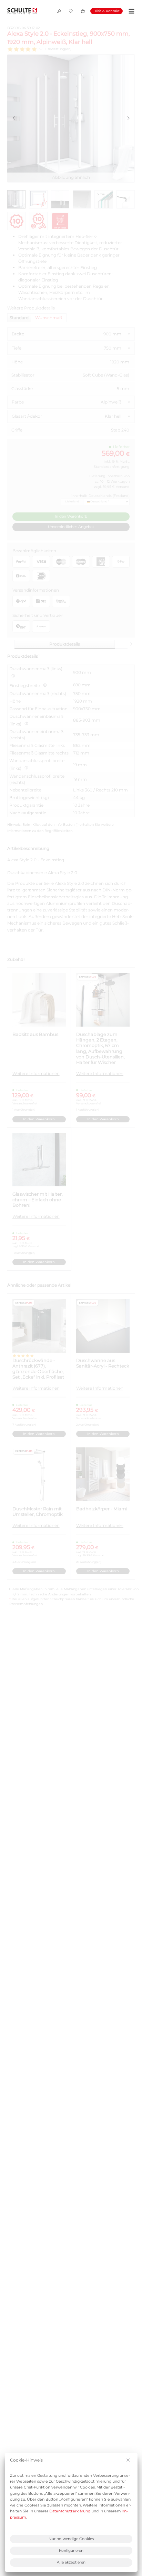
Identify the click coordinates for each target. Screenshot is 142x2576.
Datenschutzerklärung (70, 2511)
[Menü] (130, 11)
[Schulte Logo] (22, 11)
